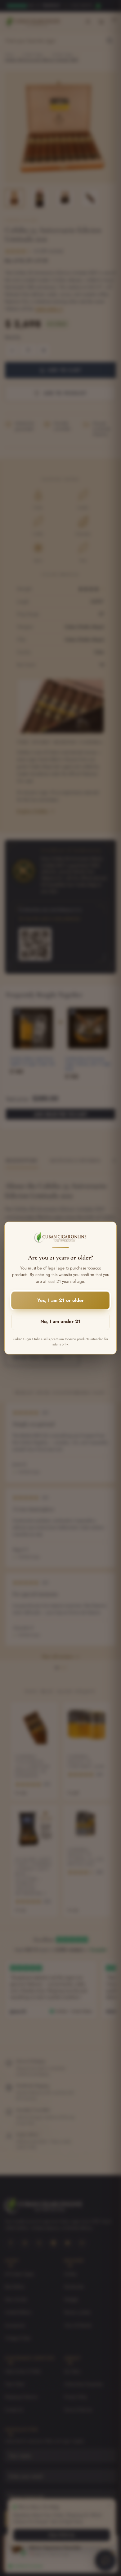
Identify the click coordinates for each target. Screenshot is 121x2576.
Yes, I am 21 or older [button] (60, 1300)
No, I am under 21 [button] (60, 1321)
